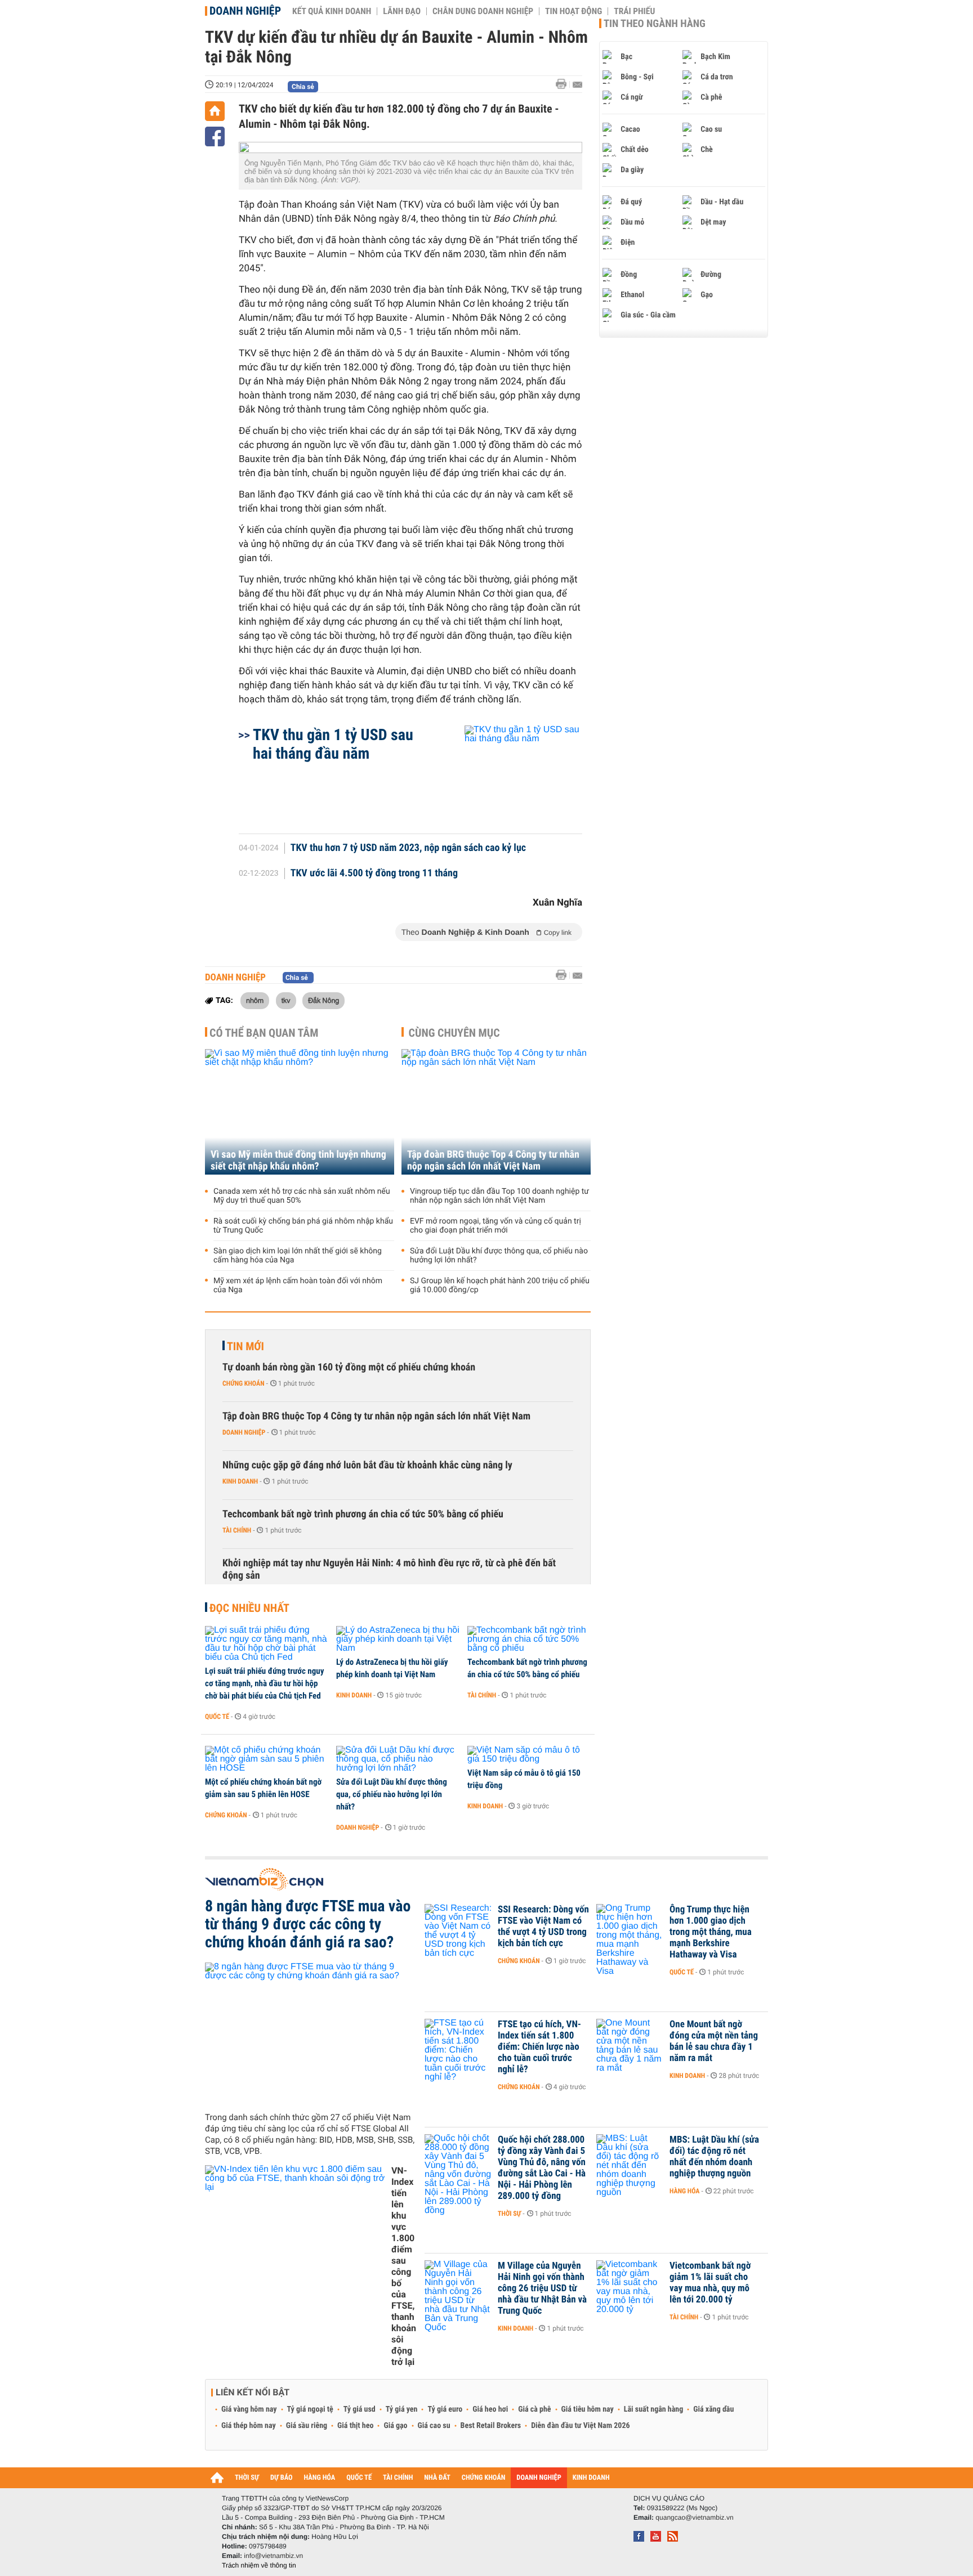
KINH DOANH (591, 2478)
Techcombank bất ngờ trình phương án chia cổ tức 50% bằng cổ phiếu (363, 1514)
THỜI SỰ (247, 2478)
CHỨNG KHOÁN (484, 2478)
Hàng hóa (684, 2191)
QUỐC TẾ (359, 2478)
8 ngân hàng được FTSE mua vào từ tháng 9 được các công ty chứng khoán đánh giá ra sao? (308, 1924)
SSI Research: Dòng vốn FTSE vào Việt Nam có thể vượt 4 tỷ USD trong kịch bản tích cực (543, 1927)
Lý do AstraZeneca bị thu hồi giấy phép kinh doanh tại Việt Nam (392, 1668)
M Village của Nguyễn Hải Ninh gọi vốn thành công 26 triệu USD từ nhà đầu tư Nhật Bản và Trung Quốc (542, 2288)
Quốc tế (217, 1717)
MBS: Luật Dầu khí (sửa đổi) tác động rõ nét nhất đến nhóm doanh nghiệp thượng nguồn (714, 2157)
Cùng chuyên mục (454, 1033)
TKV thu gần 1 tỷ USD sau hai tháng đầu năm (333, 744)
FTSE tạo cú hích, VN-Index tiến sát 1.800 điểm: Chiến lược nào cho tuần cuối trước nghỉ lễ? (539, 2047)
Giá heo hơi (490, 2409)
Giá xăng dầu (713, 2409)
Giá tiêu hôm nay (588, 2409)
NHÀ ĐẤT (437, 2478)
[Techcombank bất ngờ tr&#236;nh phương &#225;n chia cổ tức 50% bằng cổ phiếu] (529, 1639)
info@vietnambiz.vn (273, 2556)
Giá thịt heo (355, 2426)
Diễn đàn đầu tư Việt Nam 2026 (580, 2426)
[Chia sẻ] (215, 136)
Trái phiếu (634, 11)
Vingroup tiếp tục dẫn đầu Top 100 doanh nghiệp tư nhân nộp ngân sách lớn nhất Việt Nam (499, 1196)
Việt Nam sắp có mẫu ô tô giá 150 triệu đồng (524, 1779)
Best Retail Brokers (491, 2426)
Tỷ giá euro (445, 2409)
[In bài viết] (564, 84)
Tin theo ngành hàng (655, 24)
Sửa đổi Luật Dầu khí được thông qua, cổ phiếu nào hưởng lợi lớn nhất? (499, 1256)
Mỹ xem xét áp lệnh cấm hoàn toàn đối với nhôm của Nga (298, 1285)
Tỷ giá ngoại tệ (310, 2409)
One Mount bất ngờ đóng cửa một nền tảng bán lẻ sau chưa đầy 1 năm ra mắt (714, 2041)
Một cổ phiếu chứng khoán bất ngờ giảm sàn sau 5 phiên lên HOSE (263, 1788)
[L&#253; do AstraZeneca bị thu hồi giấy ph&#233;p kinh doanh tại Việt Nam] (398, 1639)
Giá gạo (395, 2426)
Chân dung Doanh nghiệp (483, 11)
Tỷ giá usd (360, 2409)
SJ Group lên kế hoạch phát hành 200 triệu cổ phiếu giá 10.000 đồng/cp (500, 1285)
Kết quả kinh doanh (332, 11)
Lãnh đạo (402, 11)
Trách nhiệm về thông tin (259, 2565)
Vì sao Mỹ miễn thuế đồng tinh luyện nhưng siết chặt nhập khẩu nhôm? (298, 1161)
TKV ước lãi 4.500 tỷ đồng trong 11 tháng (374, 873)
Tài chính (237, 1530)
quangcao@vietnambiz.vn (694, 2517)
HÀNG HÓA (320, 2478)
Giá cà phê (534, 2409)
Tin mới (246, 1346)
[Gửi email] (577, 85)
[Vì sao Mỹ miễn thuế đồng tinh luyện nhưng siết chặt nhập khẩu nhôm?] (300, 1112)
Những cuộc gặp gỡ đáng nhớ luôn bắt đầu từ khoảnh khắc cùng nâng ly (367, 1465)
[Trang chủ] (215, 111)
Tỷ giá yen (402, 2409)
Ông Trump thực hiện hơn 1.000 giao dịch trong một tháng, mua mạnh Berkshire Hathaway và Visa (711, 1932)
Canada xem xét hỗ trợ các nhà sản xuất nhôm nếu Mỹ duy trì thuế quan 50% (302, 1196)
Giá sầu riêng (307, 2426)
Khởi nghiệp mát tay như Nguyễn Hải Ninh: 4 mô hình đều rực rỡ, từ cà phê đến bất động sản (389, 1569)
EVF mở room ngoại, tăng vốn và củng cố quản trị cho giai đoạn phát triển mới (496, 1226)
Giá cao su (434, 2426)
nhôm (255, 1000)
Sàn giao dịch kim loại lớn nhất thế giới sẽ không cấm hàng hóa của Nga (298, 1256)
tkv (286, 1000)
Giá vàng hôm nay (249, 2409)
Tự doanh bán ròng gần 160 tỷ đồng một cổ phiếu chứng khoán (349, 1367)
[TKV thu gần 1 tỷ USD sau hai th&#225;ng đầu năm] (510, 774)
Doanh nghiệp (245, 11)
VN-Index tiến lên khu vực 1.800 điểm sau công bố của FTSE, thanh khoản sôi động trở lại (404, 2266)
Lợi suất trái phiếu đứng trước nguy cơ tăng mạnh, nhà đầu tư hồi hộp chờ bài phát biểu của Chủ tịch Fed (264, 1683)
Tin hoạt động (573, 11)
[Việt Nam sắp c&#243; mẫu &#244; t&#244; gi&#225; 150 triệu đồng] (529, 1755)
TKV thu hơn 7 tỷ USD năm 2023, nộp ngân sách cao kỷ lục (408, 848)
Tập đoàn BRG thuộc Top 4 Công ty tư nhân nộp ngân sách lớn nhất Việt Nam (493, 1161)
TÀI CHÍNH (398, 2478)
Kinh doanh (240, 1481)
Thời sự (509, 2214)
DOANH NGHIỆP (539, 2478)
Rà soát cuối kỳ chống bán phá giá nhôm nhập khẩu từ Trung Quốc (303, 1226)
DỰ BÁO (282, 2478)
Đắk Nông (323, 1000)
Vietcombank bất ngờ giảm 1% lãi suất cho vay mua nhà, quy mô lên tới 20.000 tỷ (710, 2283)
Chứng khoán (244, 1383)
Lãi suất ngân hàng (653, 2409)
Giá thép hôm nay (249, 2426)
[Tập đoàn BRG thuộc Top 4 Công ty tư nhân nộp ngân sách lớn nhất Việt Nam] (496, 1112)
